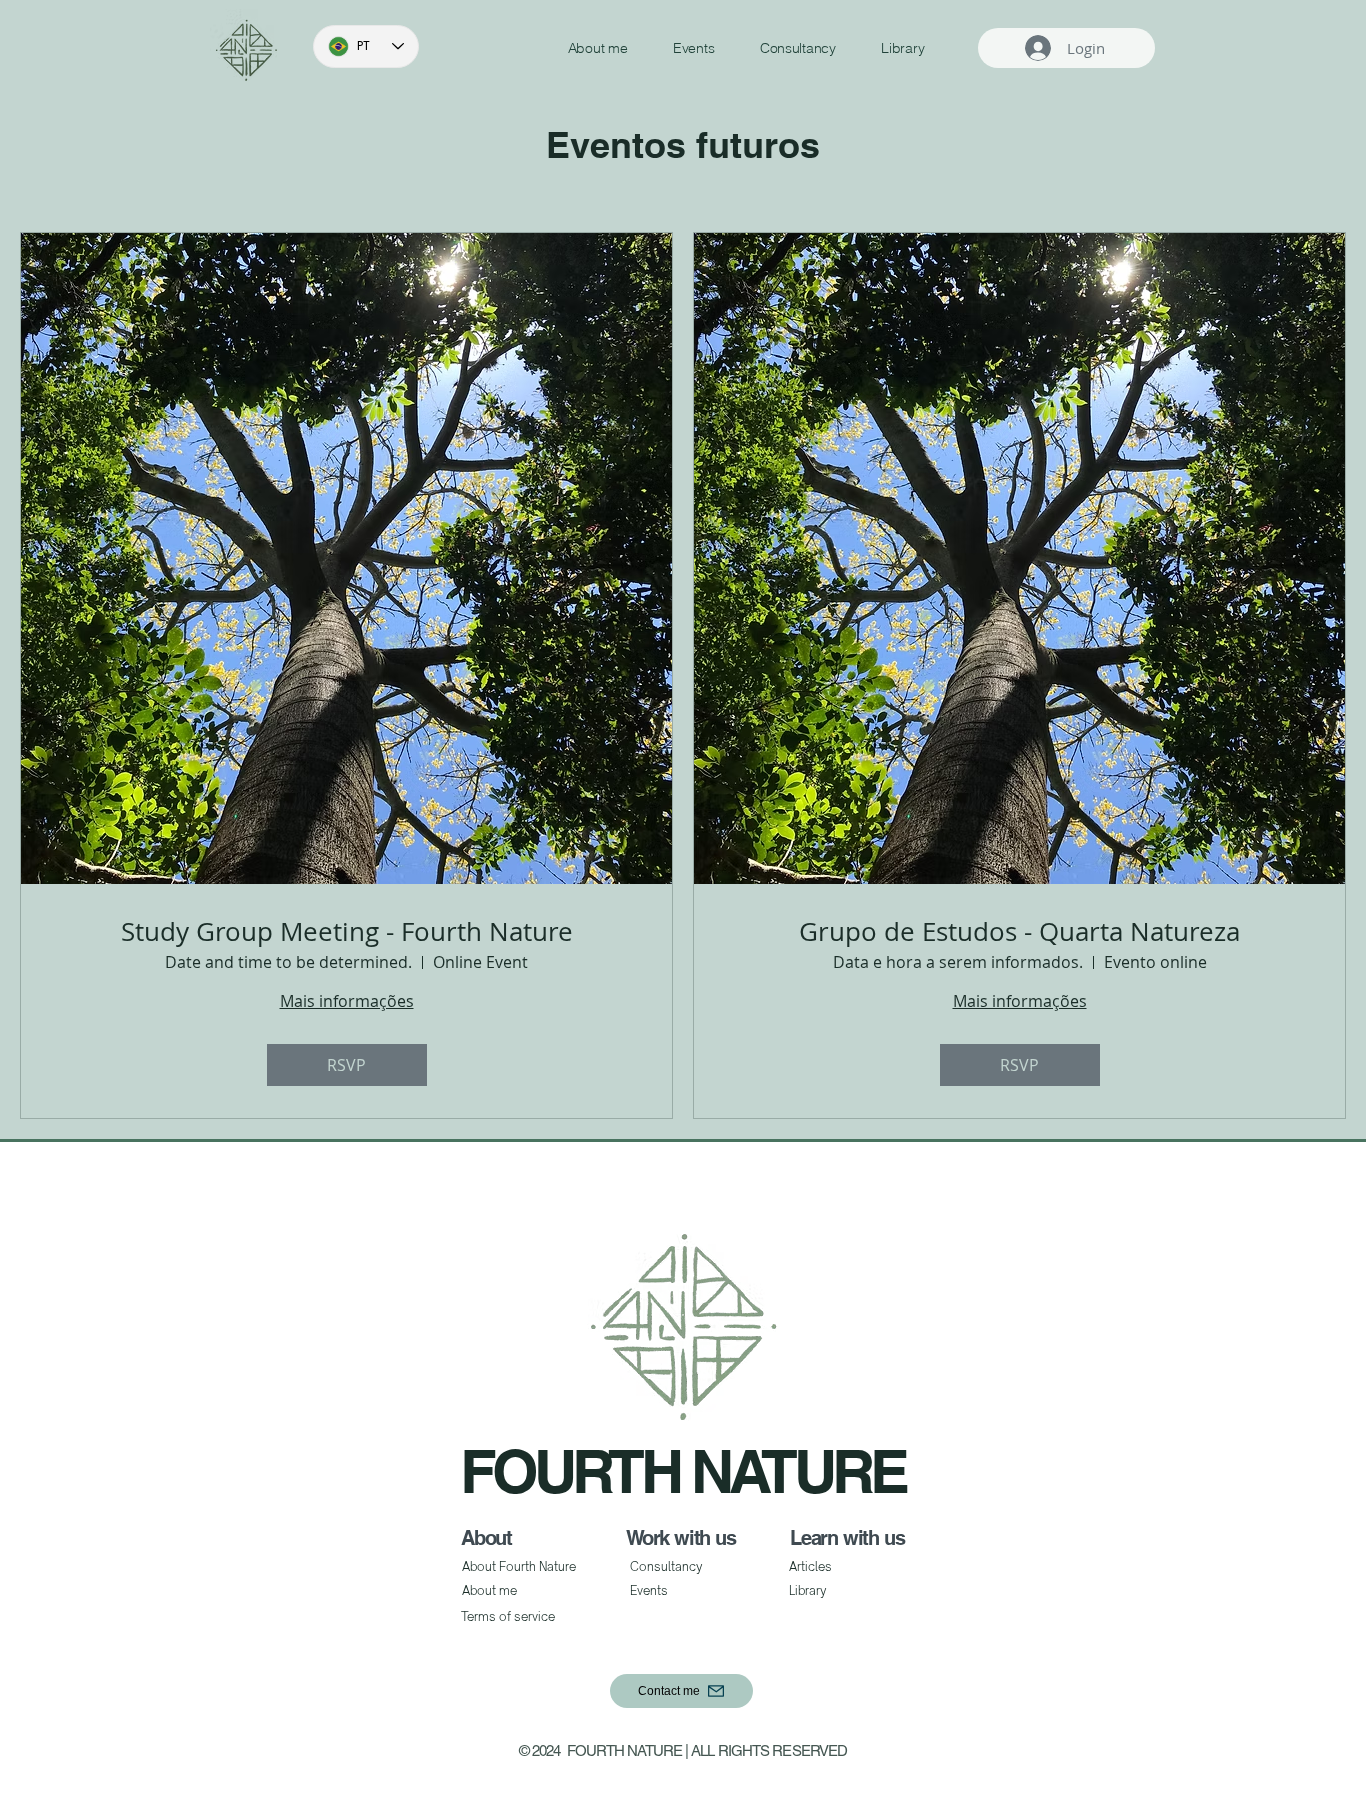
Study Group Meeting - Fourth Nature (347, 931)
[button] (681, 1691)
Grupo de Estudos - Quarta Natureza (1019, 931)
